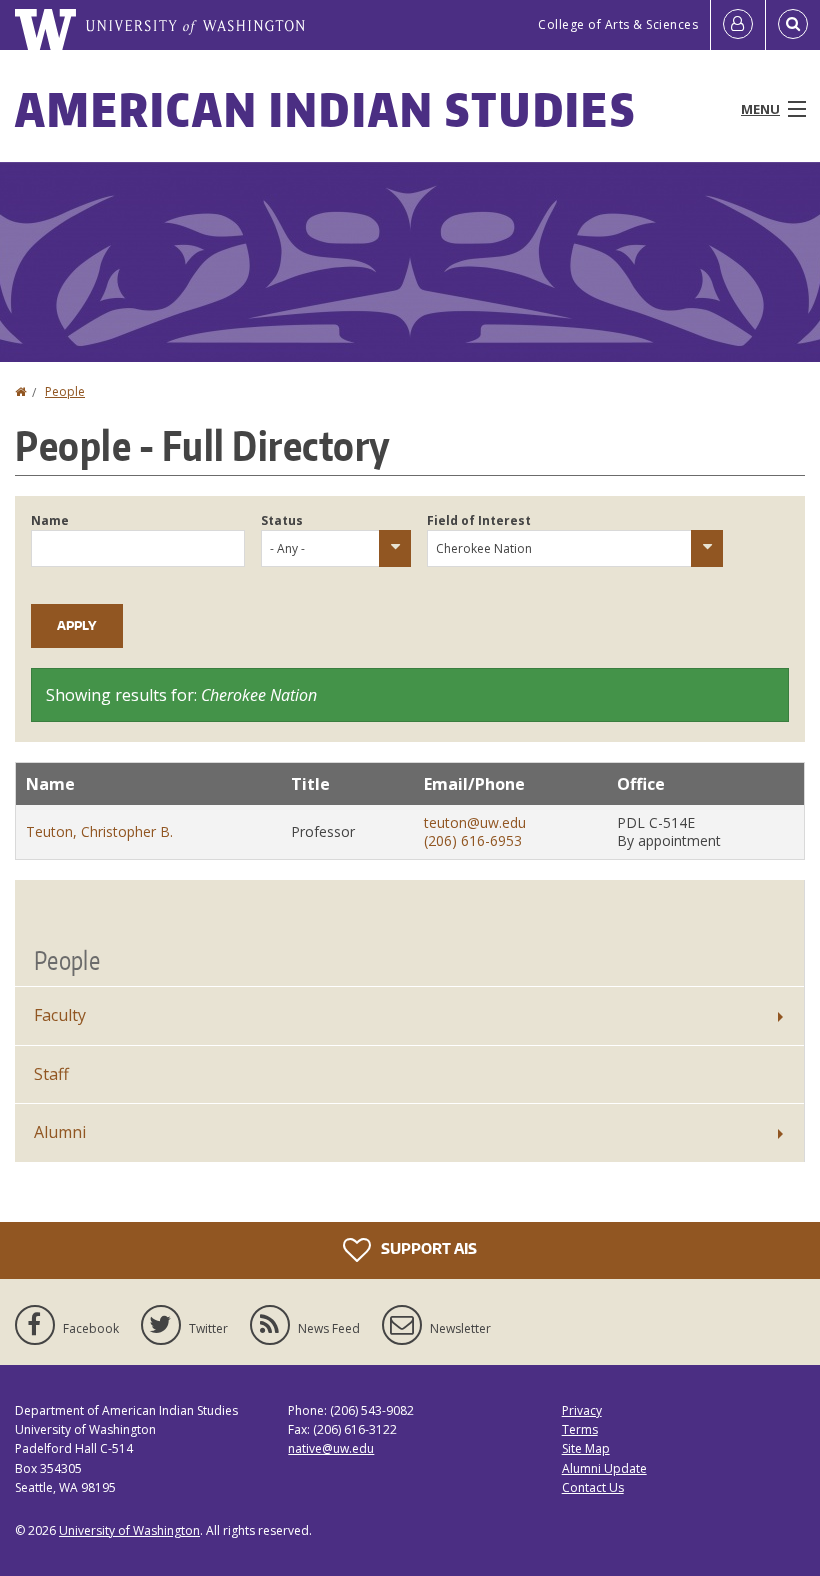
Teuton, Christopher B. (99, 831)
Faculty (60, 1015)
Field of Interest (479, 520)
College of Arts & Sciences (618, 24)
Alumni (60, 1132)
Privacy (582, 1410)
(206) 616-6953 (473, 840)
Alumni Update (604, 1468)
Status (282, 520)
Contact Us (593, 1487)
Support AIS (427, 1248)
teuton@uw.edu (475, 822)
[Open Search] (793, 25)
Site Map (586, 1448)
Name (50, 520)
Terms (580, 1429)
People (65, 391)
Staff (51, 1074)
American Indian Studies (325, 109)
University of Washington (129, 1530)
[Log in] (738, 25)
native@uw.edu (331, 1448)
